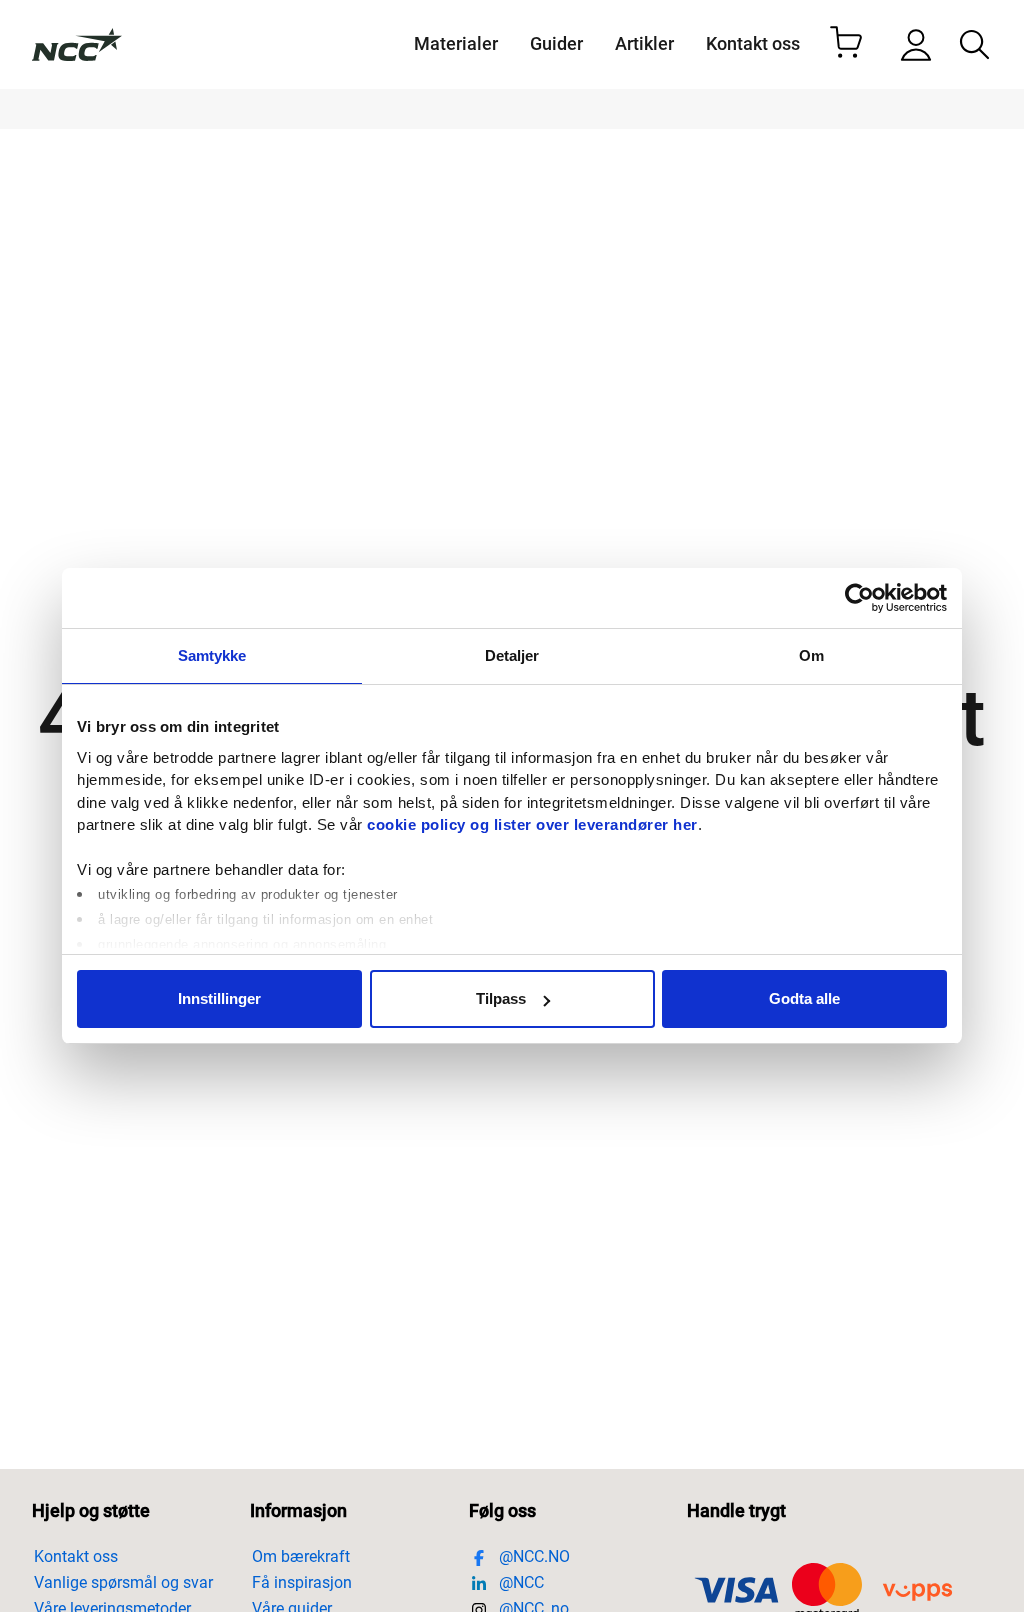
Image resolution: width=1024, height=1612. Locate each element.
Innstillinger (219, 998)
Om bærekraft (301, 1556)
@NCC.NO (532, 1556)
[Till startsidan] (77, 45)
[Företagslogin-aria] (916, 45)
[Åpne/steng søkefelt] (974, 44)
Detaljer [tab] (512, 655)
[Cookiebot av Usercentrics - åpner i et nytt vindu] (859, 598)
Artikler (644, 43)
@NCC (519, 1582)
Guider (556, 43)
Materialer (456, 43)
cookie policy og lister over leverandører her (532, 824)
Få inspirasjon (302, 1582)
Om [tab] (811, 655)
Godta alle (804, 998)
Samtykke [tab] (212, 655)
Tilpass (501, 998)
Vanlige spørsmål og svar (123, 1582)
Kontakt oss (753, 43)
